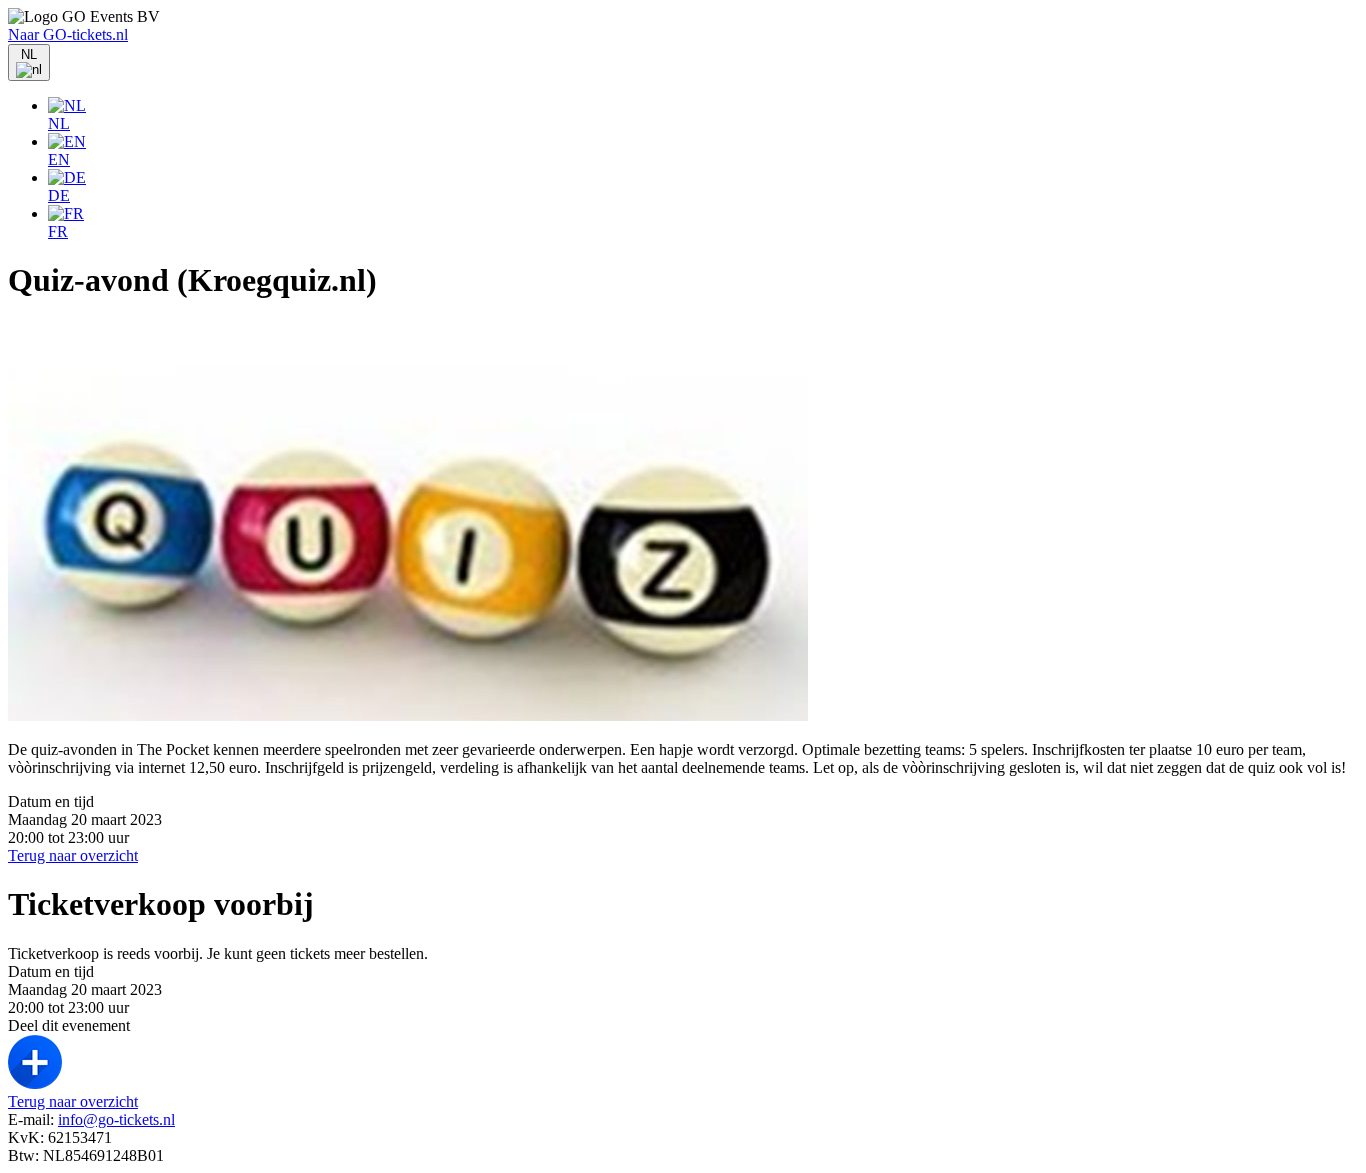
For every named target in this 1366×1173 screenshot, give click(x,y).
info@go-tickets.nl (116, 1119)
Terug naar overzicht (73, 855)
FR (58, 231)
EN (59, 159)
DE (59, 195)
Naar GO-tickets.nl (68, 34)
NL (59, 123)
